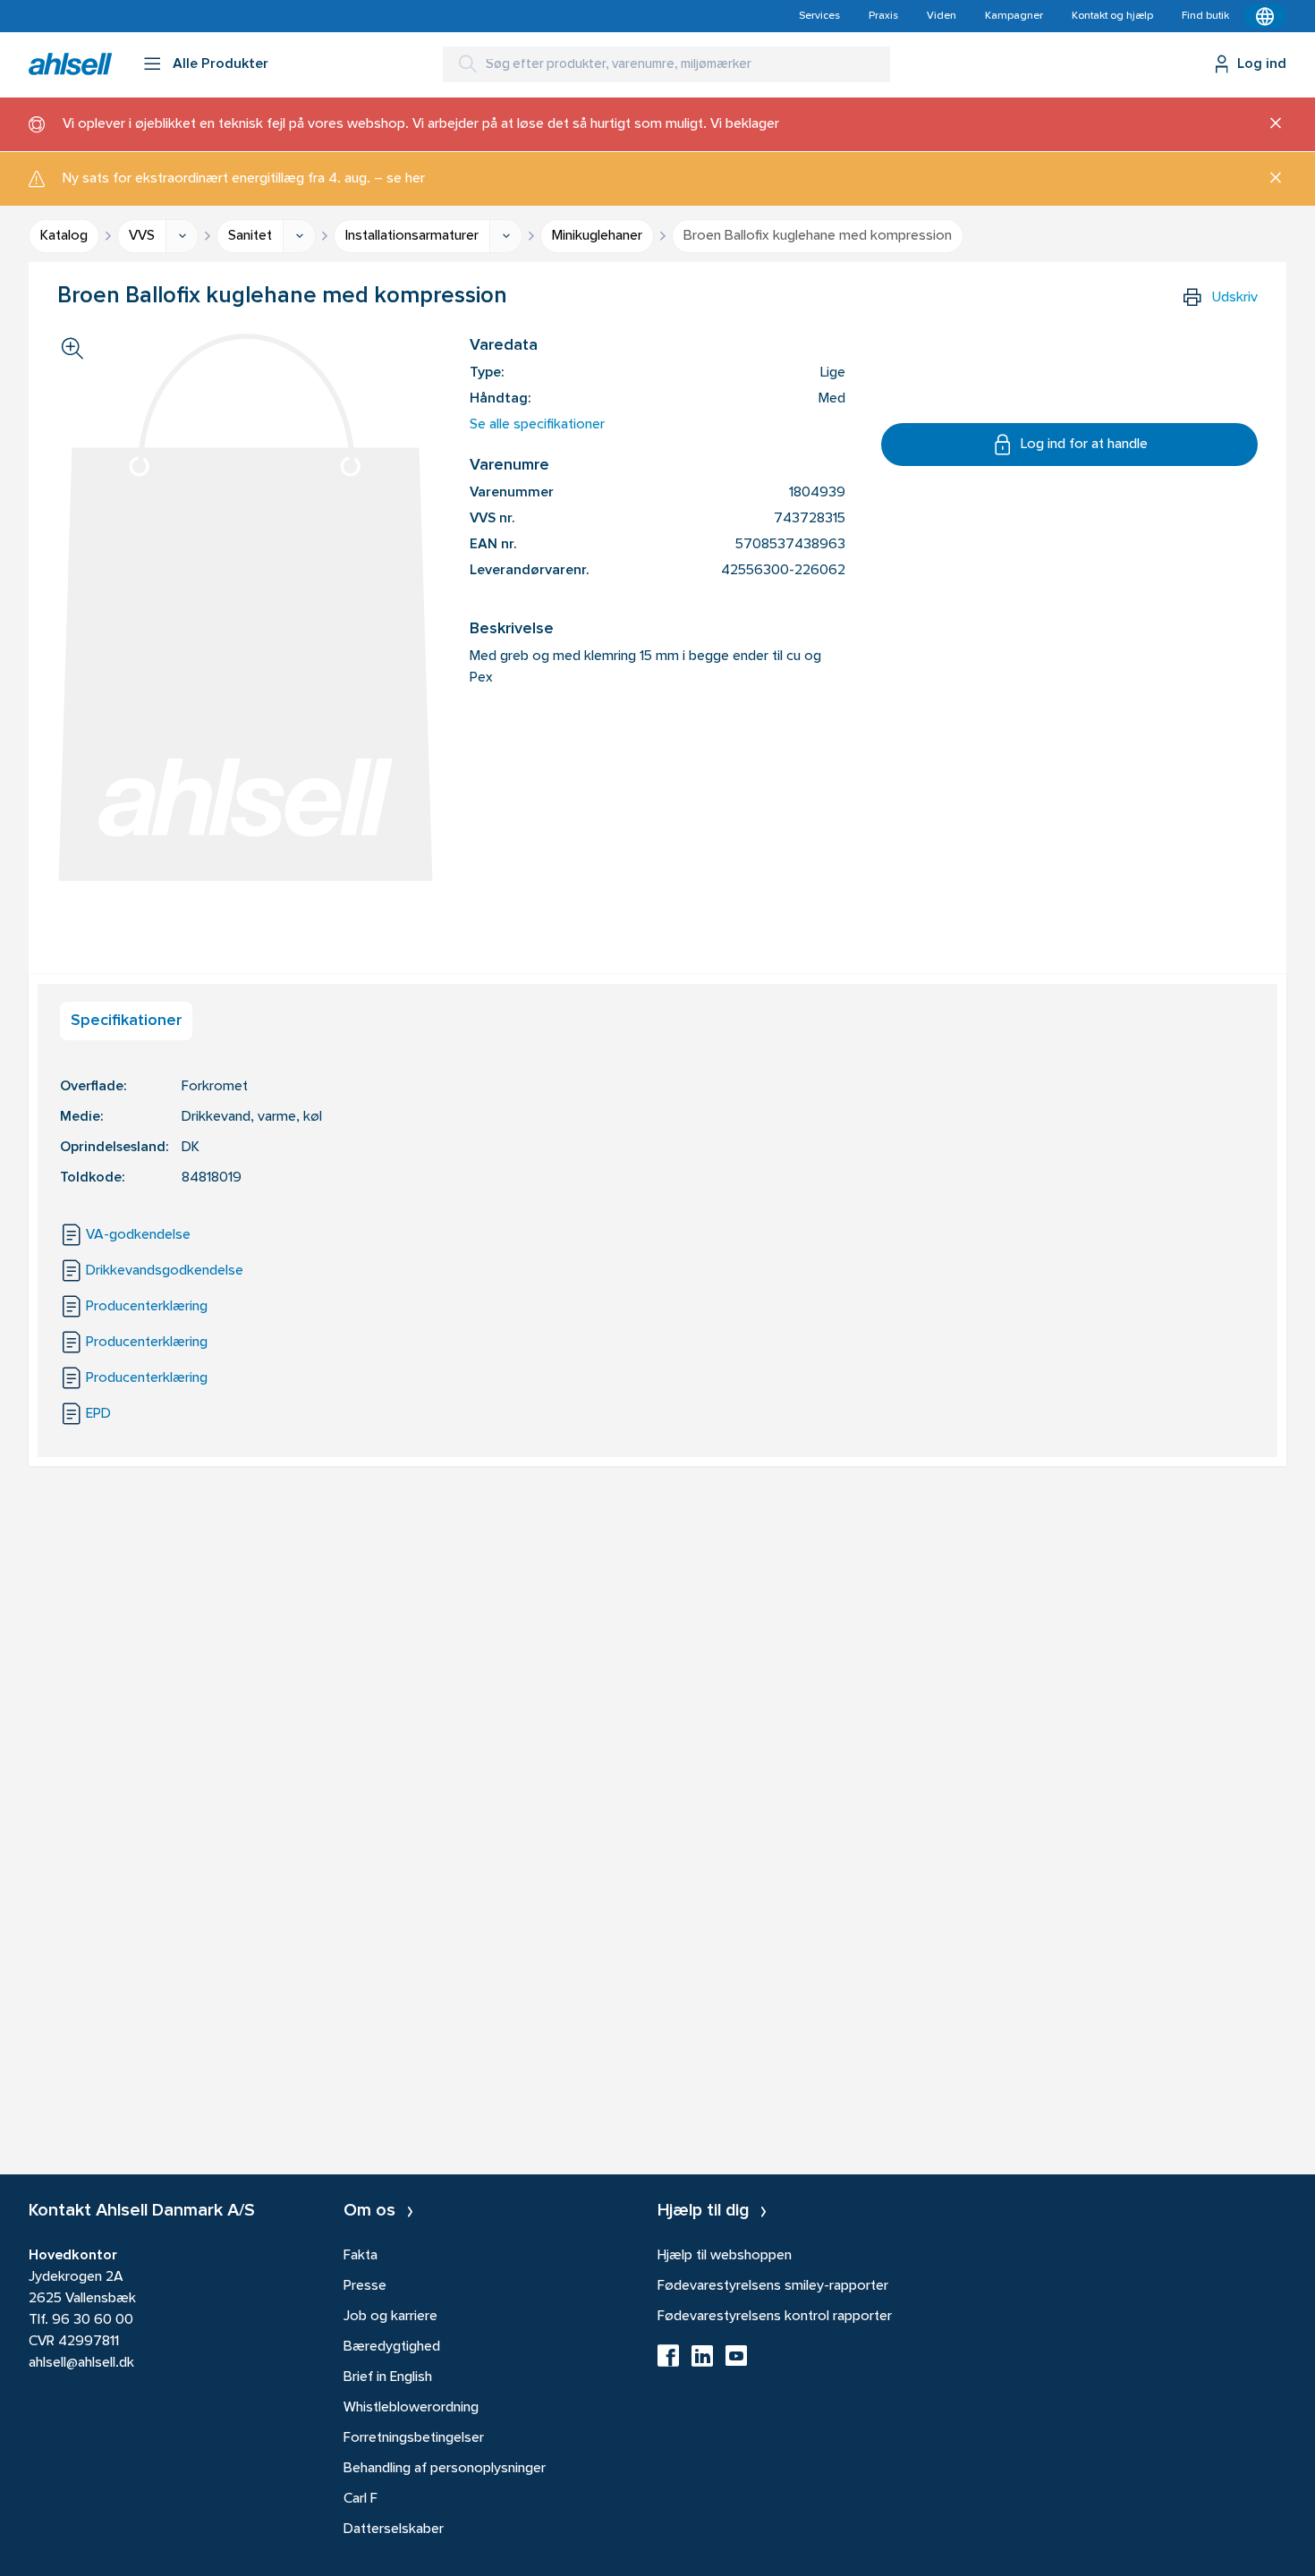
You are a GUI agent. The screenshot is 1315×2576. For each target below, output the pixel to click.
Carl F (361, 2499)
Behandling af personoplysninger (445, 2469)
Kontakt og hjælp (1112, 16)
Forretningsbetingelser (414, 2438)
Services (819, 16)
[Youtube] (736, 2361)
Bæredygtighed (392, 2347)
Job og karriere (390, 2317)
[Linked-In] (702, 2361)
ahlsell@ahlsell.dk (81, 2363)
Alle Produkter (221, 64)
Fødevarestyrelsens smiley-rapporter (773, 2286)
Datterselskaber (394, 2529)
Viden (942, 16)
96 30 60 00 (93, 2320)
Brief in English (388, 2377)
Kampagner (1014, 16)
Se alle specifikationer (537, 425)
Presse (365, 2286)
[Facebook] (668, 2361)
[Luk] (1269, 124)
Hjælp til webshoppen (725, 2256)
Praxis (883, 16)
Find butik (1205, 16)
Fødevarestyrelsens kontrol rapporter (775, 2317)
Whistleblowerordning (411, 2408)
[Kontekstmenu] (1265, 16)
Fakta (361, 2256)
